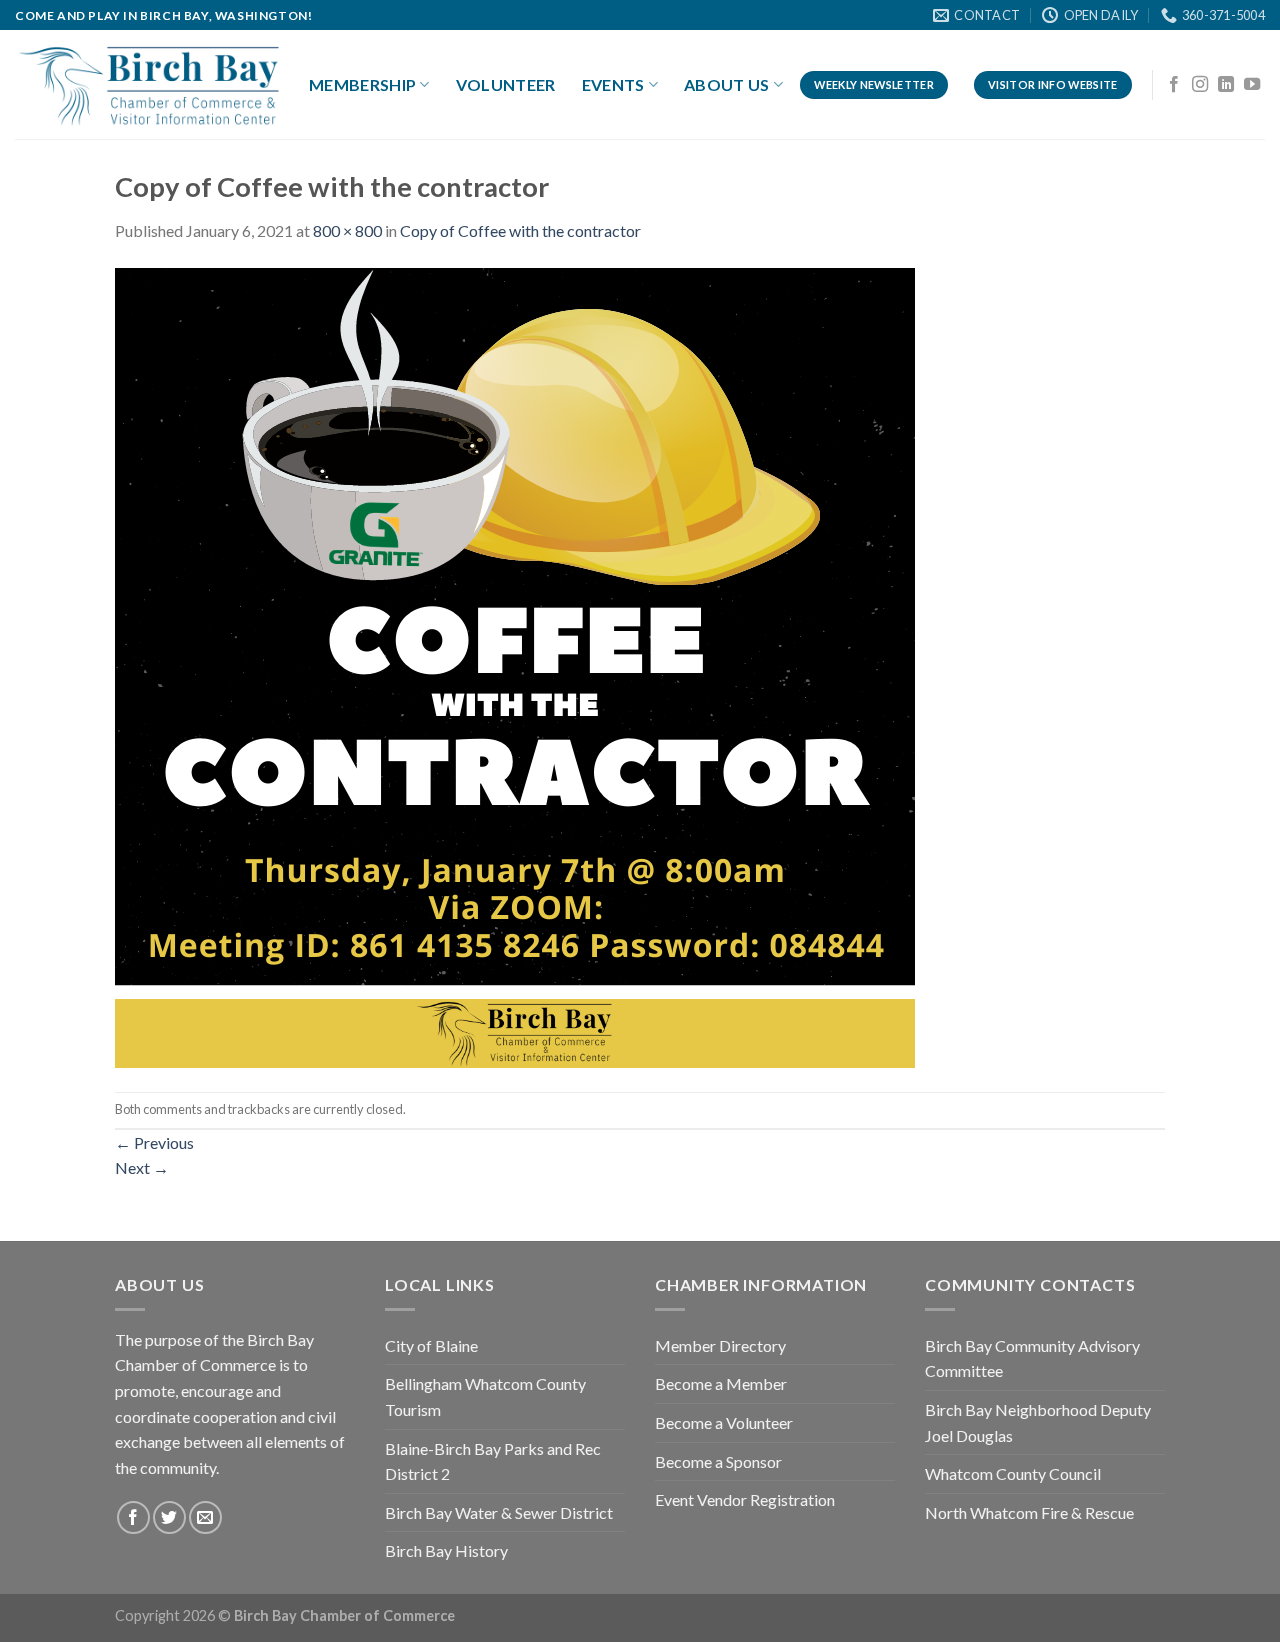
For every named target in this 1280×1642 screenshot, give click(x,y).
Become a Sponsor (718, 1461)
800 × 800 (347, 230)
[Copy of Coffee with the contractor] (515, 665)
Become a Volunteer (724, 1422)
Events (613, 84)
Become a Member (721, 1383)
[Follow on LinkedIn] (1226, 85)
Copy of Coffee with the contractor (520, 230)
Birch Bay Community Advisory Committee (1032, 1358)
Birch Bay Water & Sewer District (499, 1512)
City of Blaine (431, 1345)
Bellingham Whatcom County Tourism (485, 1396)
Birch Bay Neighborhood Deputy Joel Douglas (1038, 1422)
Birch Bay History (446, 1550)
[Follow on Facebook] (1174, 85)
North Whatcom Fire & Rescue (1029, 1512)
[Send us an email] (205, 1517)
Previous (154, 1142)
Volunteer (506, 84)
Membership (362, 84)
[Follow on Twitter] (169, 1517)
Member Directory (720, 1345)
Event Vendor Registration (745, 1499)
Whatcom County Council (1013, 1473)
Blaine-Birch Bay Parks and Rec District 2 (493, 1461)
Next (142, 1167)
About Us (727, 84)
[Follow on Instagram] (1200, 85)
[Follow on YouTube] (1252, 85)
